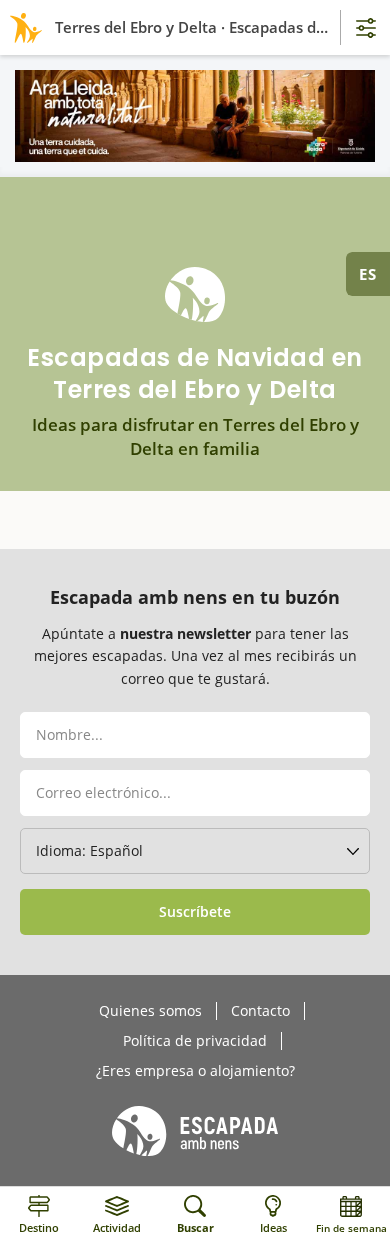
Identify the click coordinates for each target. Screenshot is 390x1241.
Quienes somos (150, 1011)
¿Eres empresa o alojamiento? (195, 1071)
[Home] (22, 27)
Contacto (260, 1011)
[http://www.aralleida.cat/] (195, 116)
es (368, 274)
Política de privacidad (195, 1041)
